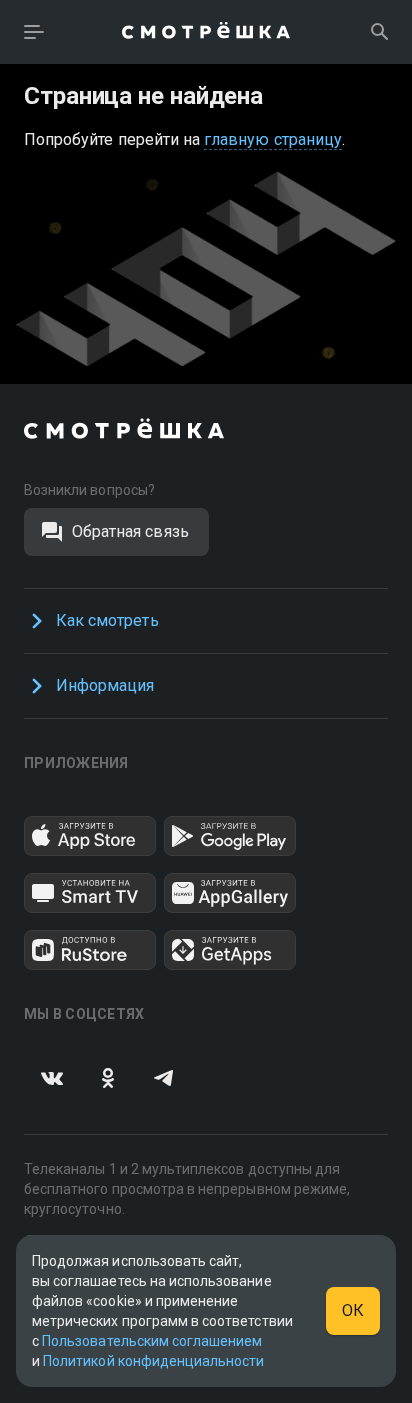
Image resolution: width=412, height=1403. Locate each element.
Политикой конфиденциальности (153, 1361)
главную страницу (273, 139)
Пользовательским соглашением (152, 1341)
